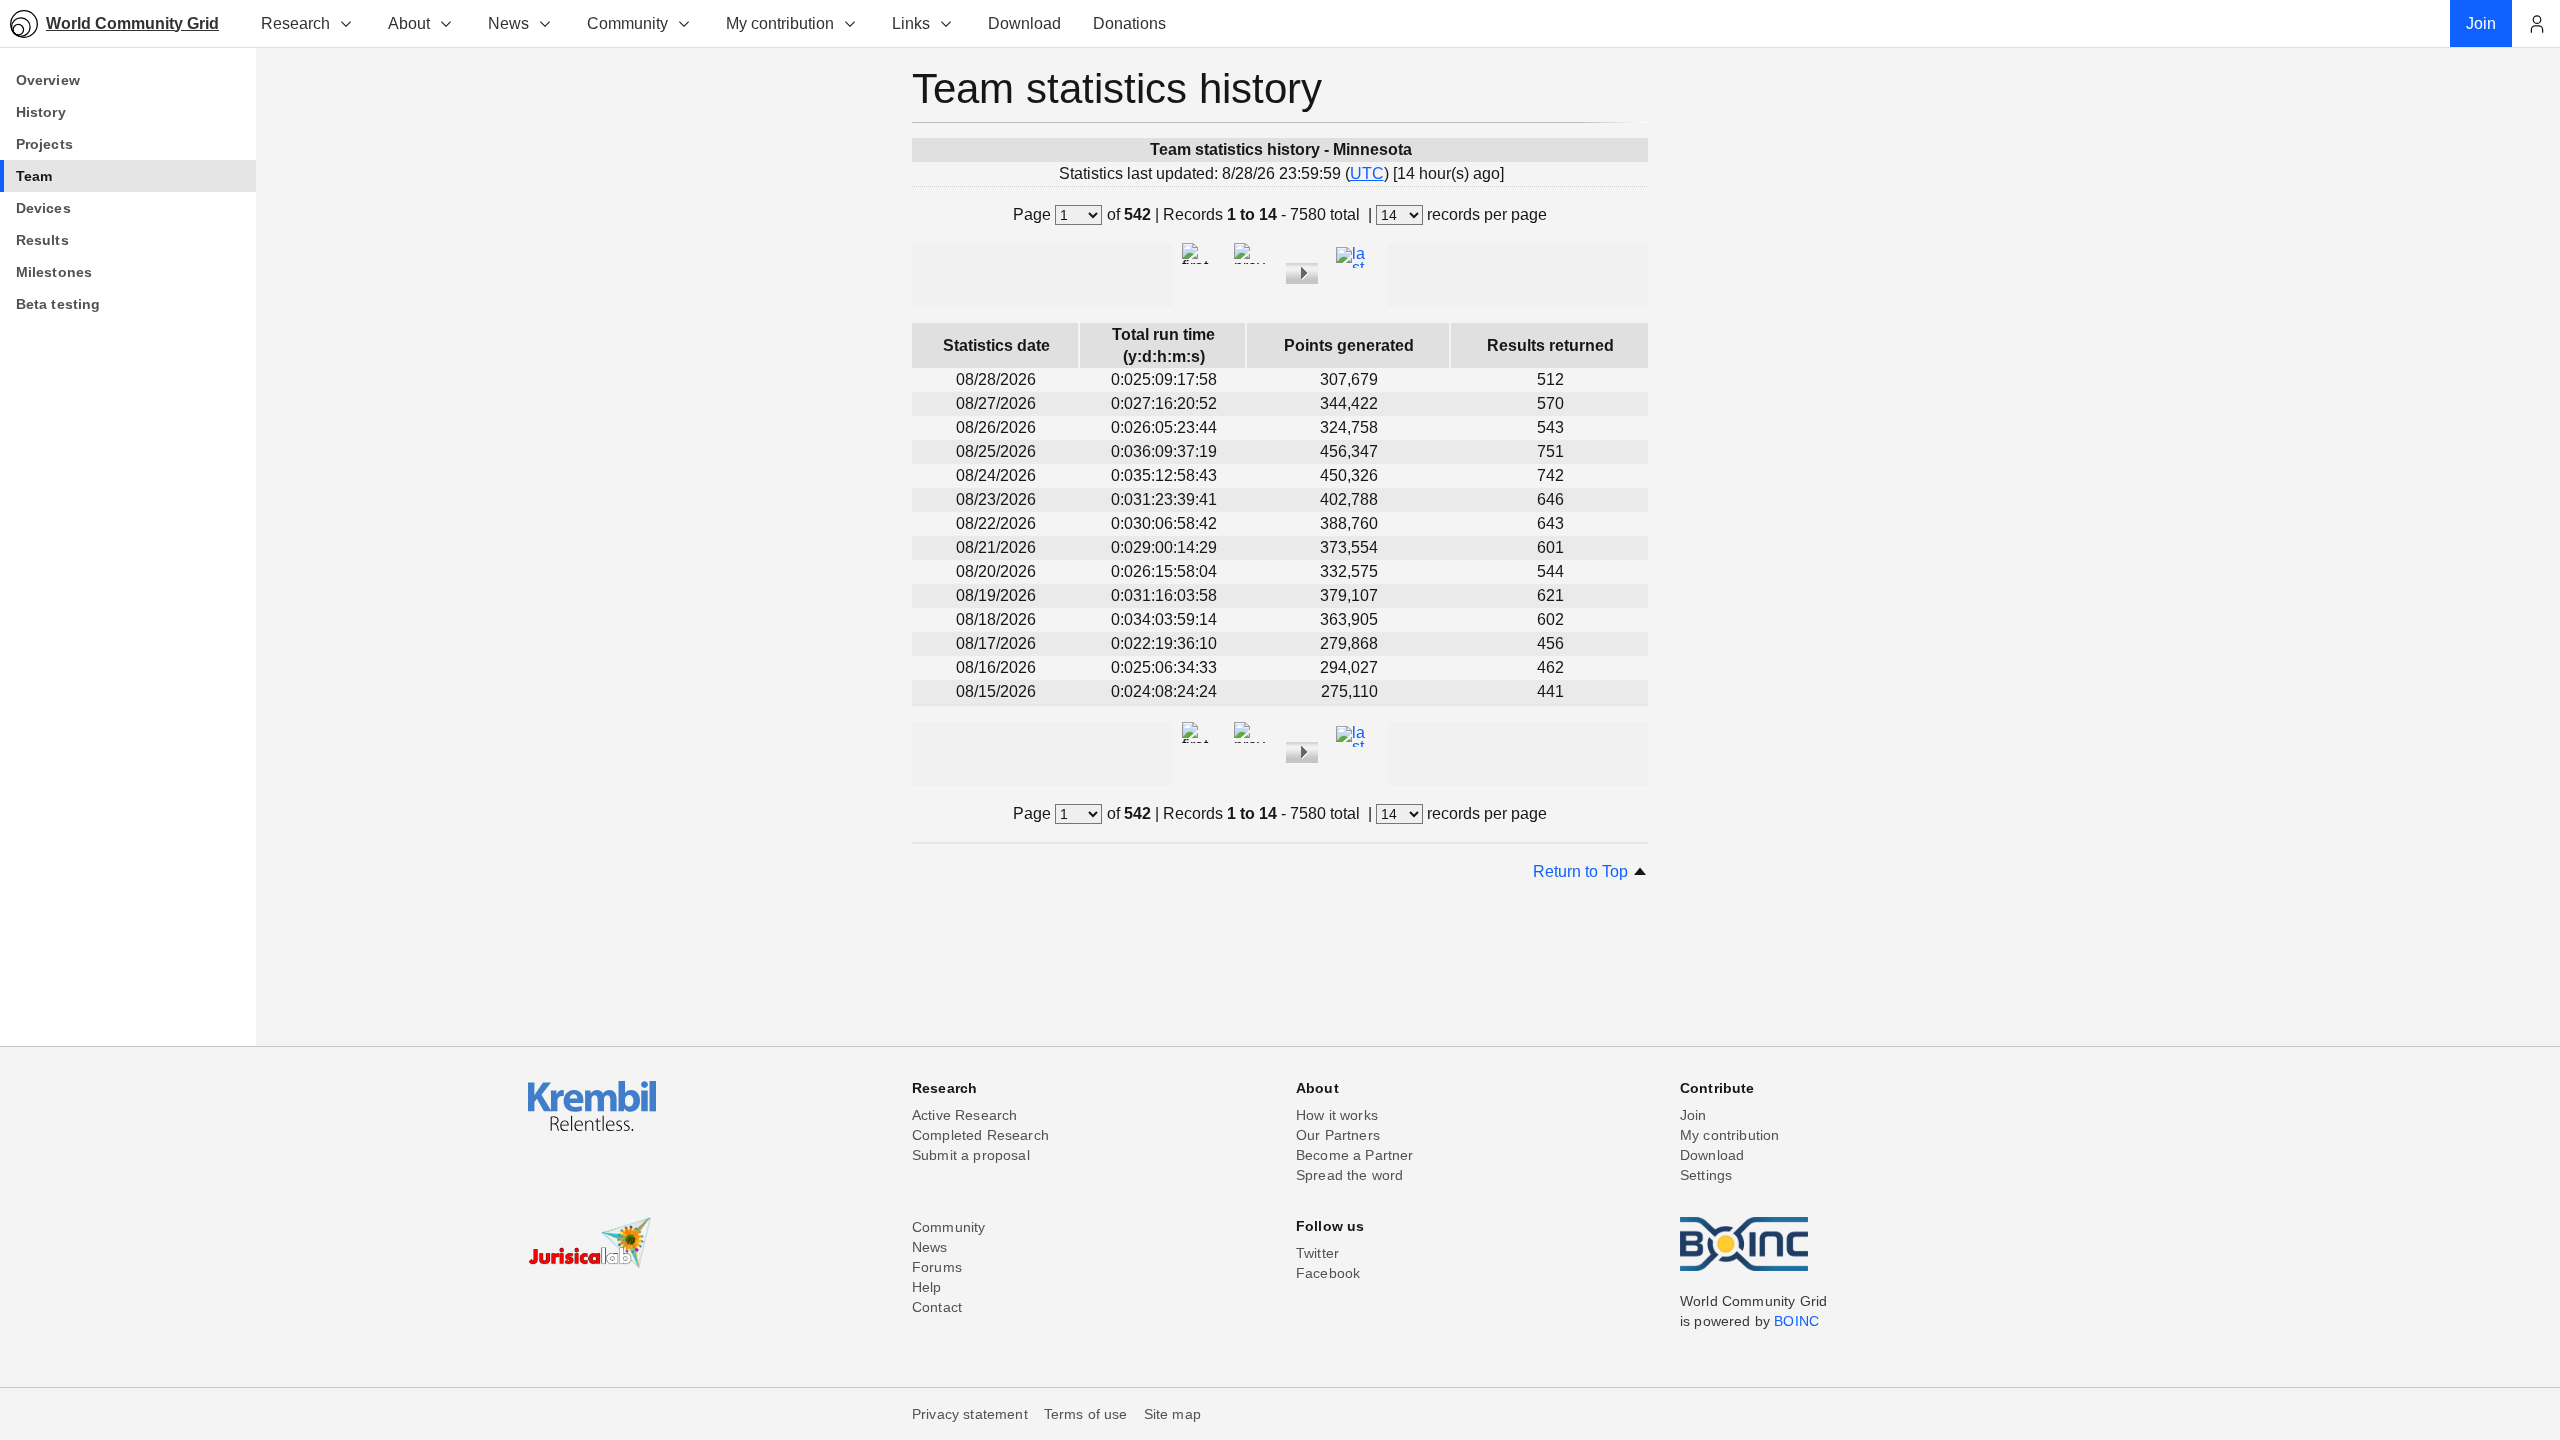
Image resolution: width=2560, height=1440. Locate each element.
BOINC (1796, 1321)
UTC (1367, 173)
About (409, 23)
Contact (937, 1307)
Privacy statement (970, 1414)
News (508, 23)
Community (627, 23)
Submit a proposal (971, 1155)
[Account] (2536, 24)
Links (911, 23)
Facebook (1328, 1273)
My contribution (780, 23)
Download (1712, 1155)
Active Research (964, 1115)
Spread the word (1349, 1175)
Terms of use (1086, 1414)
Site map (1172, 1414)
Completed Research (980, 1135)
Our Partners (1338, 1135)
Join (1693, 1115)
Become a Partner (1355, 1155)
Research (295, 23)
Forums (937, 1267)
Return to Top (1582, 871)
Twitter (1317, 1253)
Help (927, 1287)
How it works (1337, 1115)
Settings (1706, 1175)
